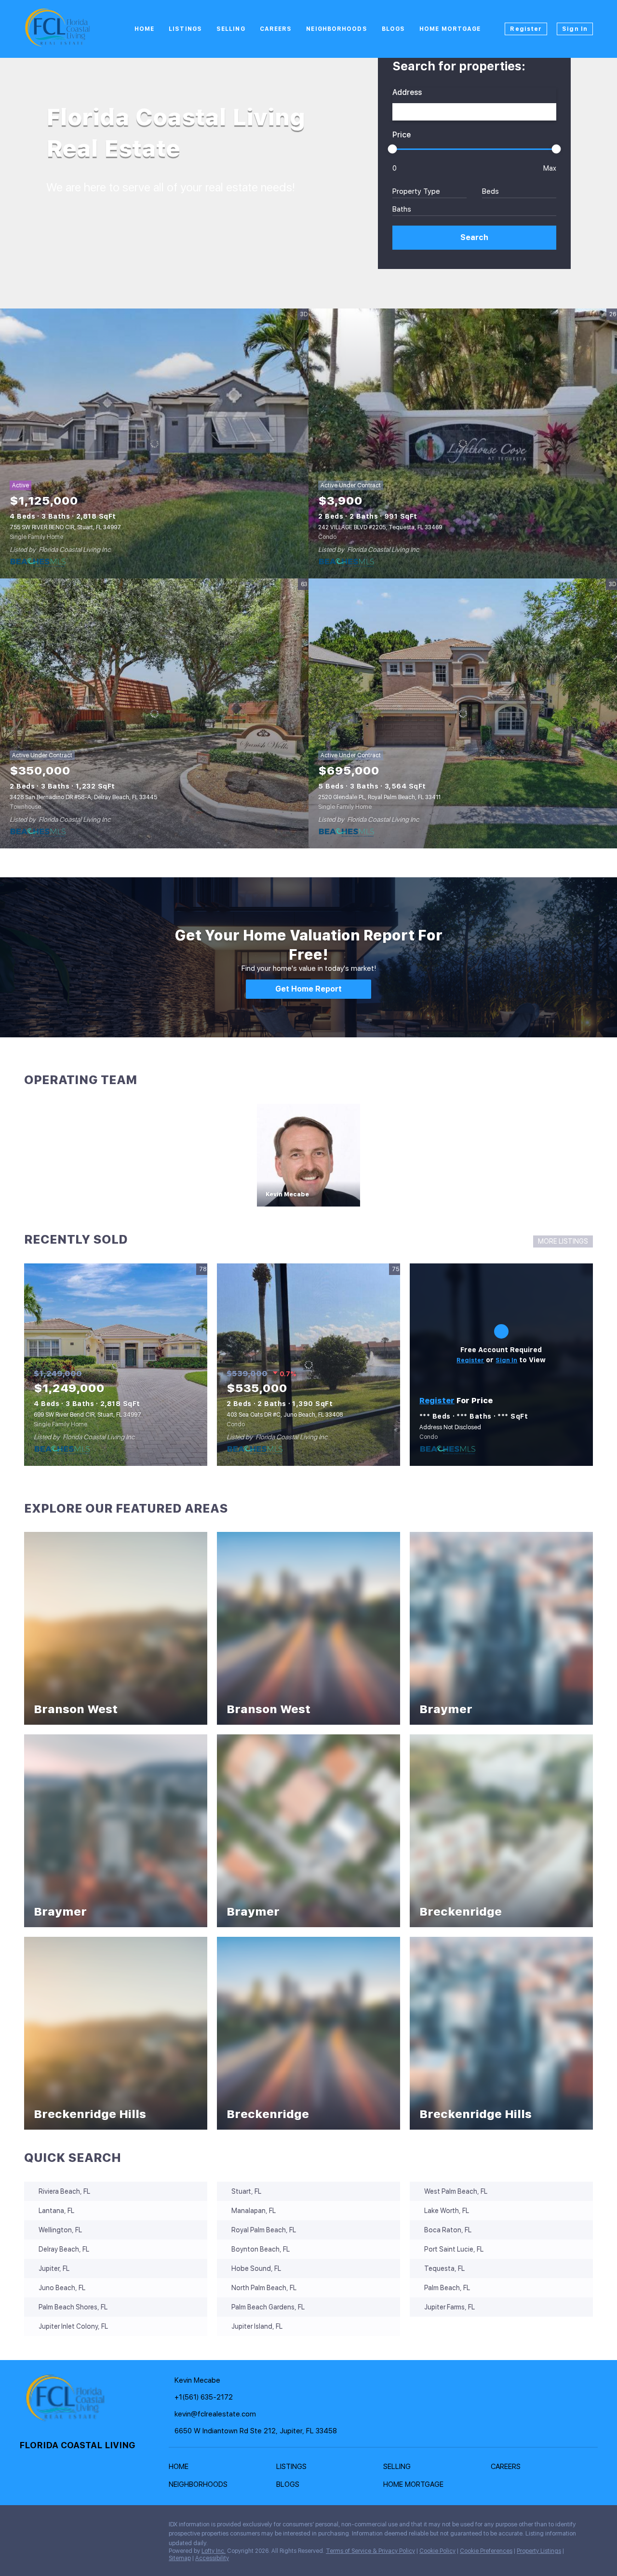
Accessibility (212, 2558)
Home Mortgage (450, 29)
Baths (402, 209)
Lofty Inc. (214, 2551)
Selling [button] (231, 29)
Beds (490, 191)
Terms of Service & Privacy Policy (370, 2551)
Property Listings (539, 2551)
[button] (474, 238)
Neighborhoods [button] (336, 29)
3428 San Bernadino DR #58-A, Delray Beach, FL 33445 (83, 797)
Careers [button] (276, 29)
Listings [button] (185, 29)
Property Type (416, 191)
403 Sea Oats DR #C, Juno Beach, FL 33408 (285, 1415)
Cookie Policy (437, 2551)
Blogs (394, 29)
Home (144, 29)
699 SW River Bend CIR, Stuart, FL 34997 (87, 1415)
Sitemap (180, 2558)
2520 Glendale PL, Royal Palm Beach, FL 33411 (379, 797)
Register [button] (526, 29)
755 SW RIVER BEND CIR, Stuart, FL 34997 (65, 527)
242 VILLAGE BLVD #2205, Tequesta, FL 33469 (380, 527)
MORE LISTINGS (563, 1241)
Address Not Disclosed (450, 1427)
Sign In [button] (575, 29)
